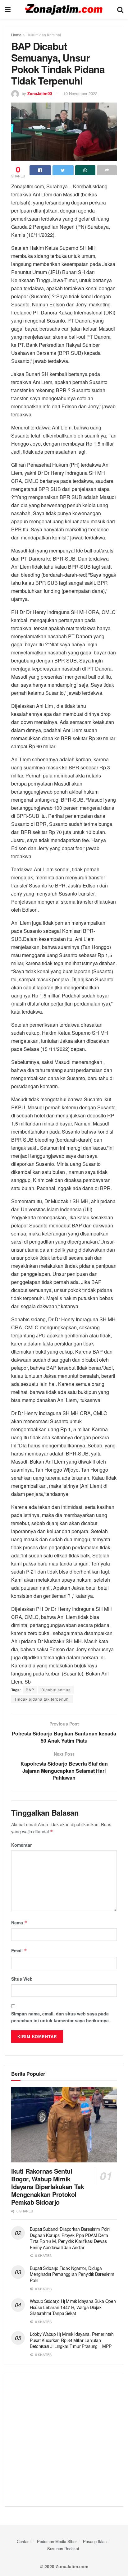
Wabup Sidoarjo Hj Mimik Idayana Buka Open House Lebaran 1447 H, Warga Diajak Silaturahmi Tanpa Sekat (73, 2307)
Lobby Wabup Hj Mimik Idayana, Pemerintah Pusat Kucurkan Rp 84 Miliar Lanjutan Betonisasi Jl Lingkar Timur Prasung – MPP (72, 2340)
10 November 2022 (80, 93)
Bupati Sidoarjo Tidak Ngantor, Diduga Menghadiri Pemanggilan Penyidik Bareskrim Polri (72, 2274)
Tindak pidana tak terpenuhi (42, 1699)
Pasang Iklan (95, 2541)
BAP (30, 1690)
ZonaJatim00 (40, 93)
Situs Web (22, 1979)
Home (16, 35)
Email (19, 1950)
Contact (24, 2541)
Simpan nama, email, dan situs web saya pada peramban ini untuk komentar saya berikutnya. (61, 2017)
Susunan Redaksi (63, 2548)
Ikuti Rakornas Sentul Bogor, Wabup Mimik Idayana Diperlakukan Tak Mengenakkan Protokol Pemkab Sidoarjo (48, 2186)
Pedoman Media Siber (57, 2541)
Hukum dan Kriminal (44, 35)
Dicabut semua (56, 1690)
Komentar (21, 1845)
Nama (19, 1923)
